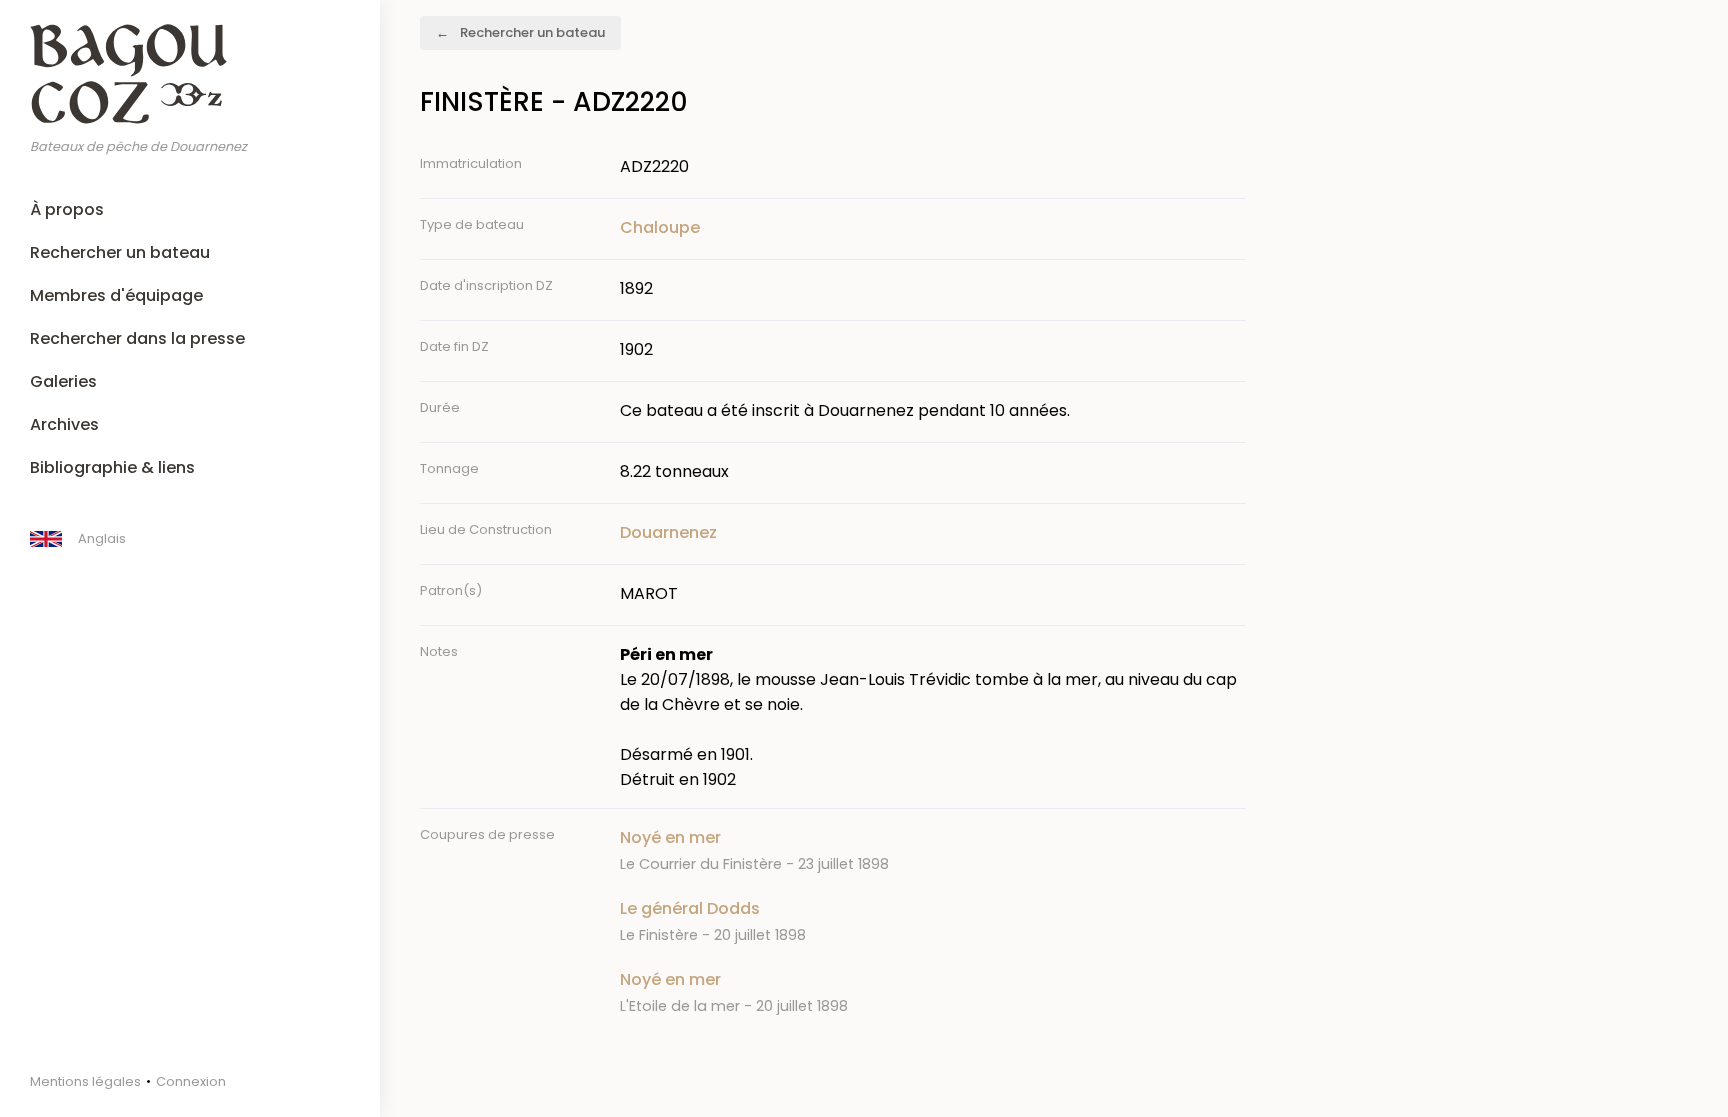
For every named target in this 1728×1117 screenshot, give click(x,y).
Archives (64, 424)
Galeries (63, 381)
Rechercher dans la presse (137, 338)
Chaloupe (660, 227)
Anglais (102, 538)
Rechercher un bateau (120, 252)
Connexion (191, 1081)
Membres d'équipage (116, 295)
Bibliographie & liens (112, 467)
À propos (67, 209)
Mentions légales (85, 1081)
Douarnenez (668, 532)
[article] (933, 850)
